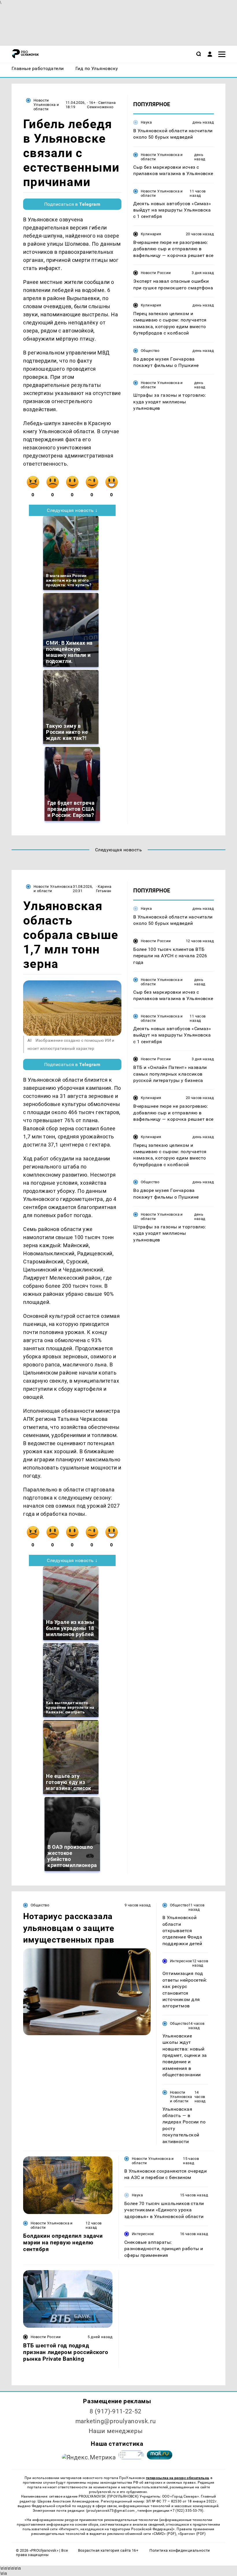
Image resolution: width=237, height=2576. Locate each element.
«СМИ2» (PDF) (164, 2534)
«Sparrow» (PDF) (192, 2534)
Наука (146, 122)
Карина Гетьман (104, 889)
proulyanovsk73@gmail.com (112, 2511)
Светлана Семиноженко (101, 105)
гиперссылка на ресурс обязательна (177, 2478)
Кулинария (151, 234)
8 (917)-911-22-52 (116, 2411)
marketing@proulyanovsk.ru (116, 2421)
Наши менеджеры (116, 2431)
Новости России (156, 273)
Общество (150, 351)
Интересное (181, 1961)
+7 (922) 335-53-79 (186, 2511)
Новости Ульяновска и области (46, 105)
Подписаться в (72, 204)
